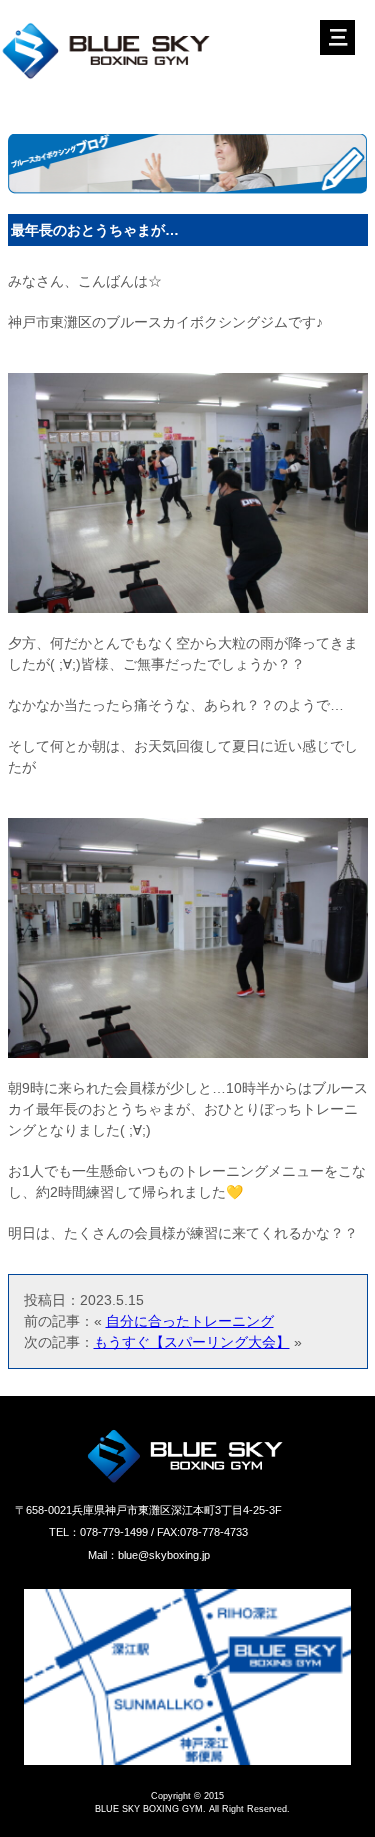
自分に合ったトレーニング (190, 1321)
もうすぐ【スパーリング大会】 (192, 1342)
